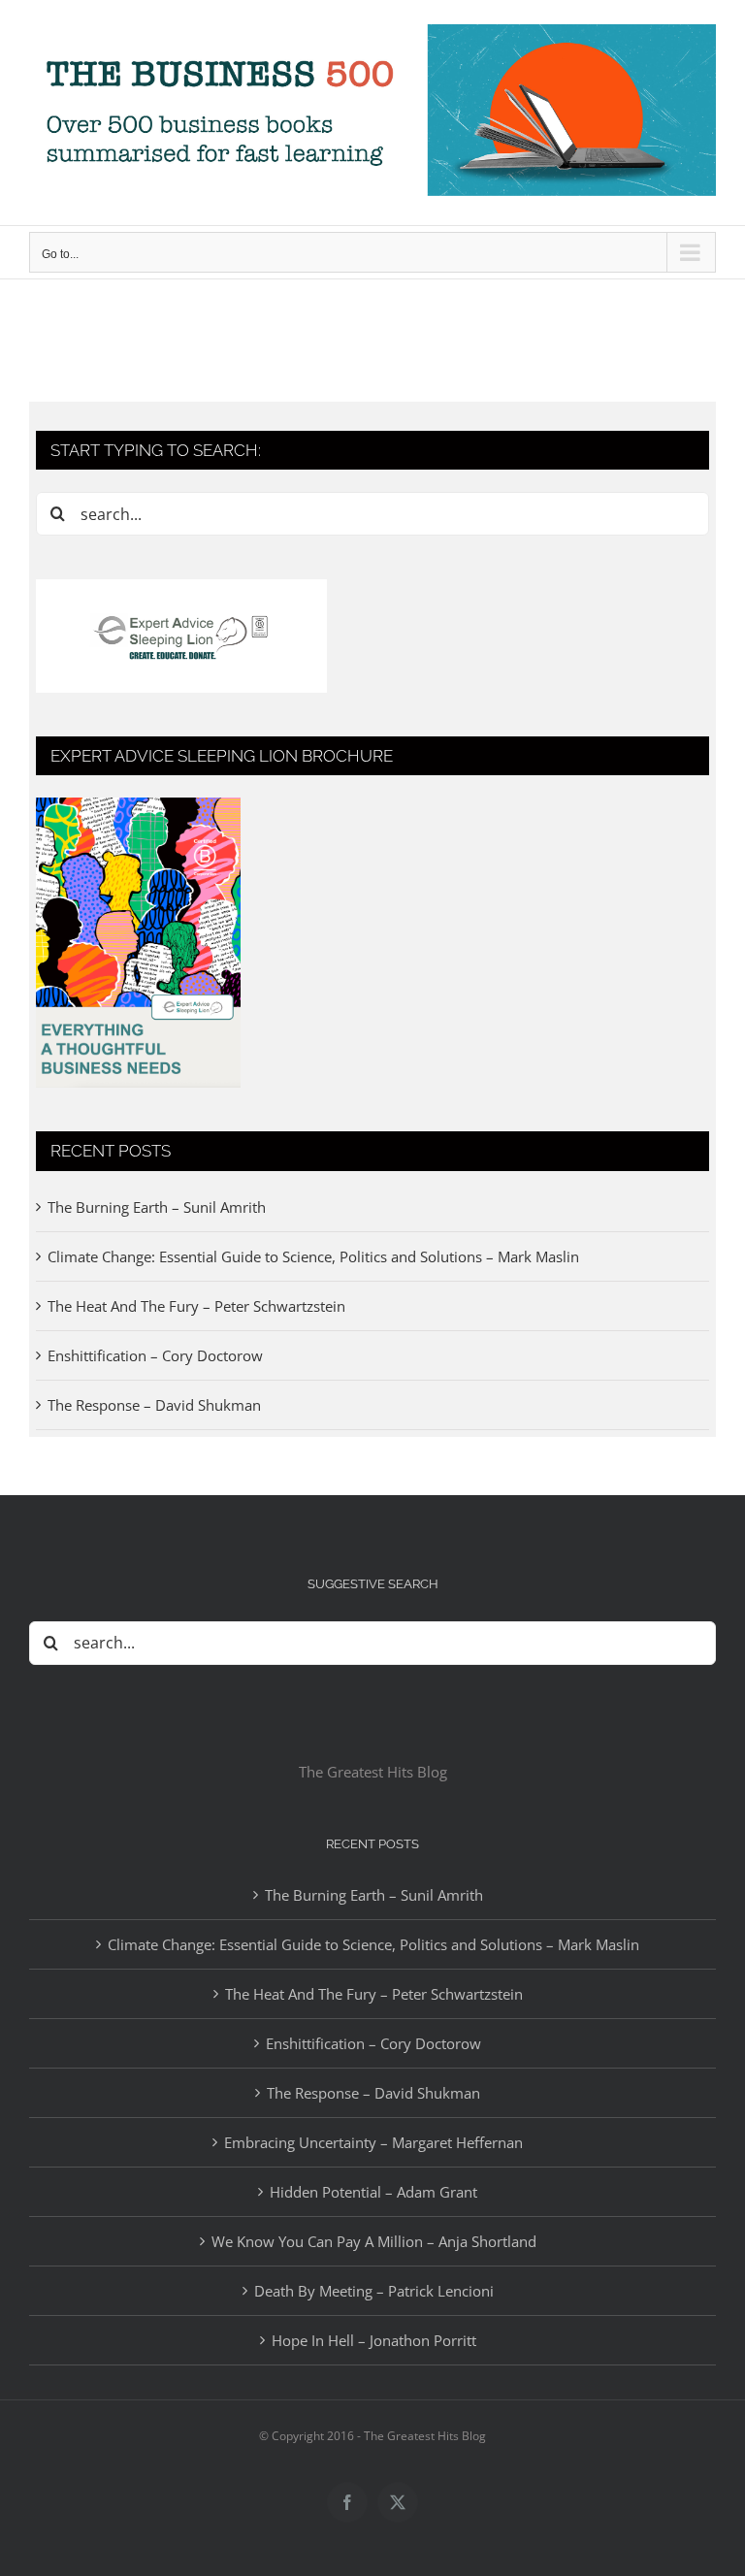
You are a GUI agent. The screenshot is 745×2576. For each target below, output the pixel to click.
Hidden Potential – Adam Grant (373, 2192)
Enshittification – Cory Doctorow (155, 1355)
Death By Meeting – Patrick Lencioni (374, 2291)
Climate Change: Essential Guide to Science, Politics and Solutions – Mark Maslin (313, 1256)
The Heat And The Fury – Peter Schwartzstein (196, 1306)
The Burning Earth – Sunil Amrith (157, 1207)
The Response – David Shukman (154, 1405)
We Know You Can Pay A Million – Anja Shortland (374, 2241)
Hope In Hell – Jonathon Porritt (374, 2340)
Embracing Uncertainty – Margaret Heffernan (373, 2142)
